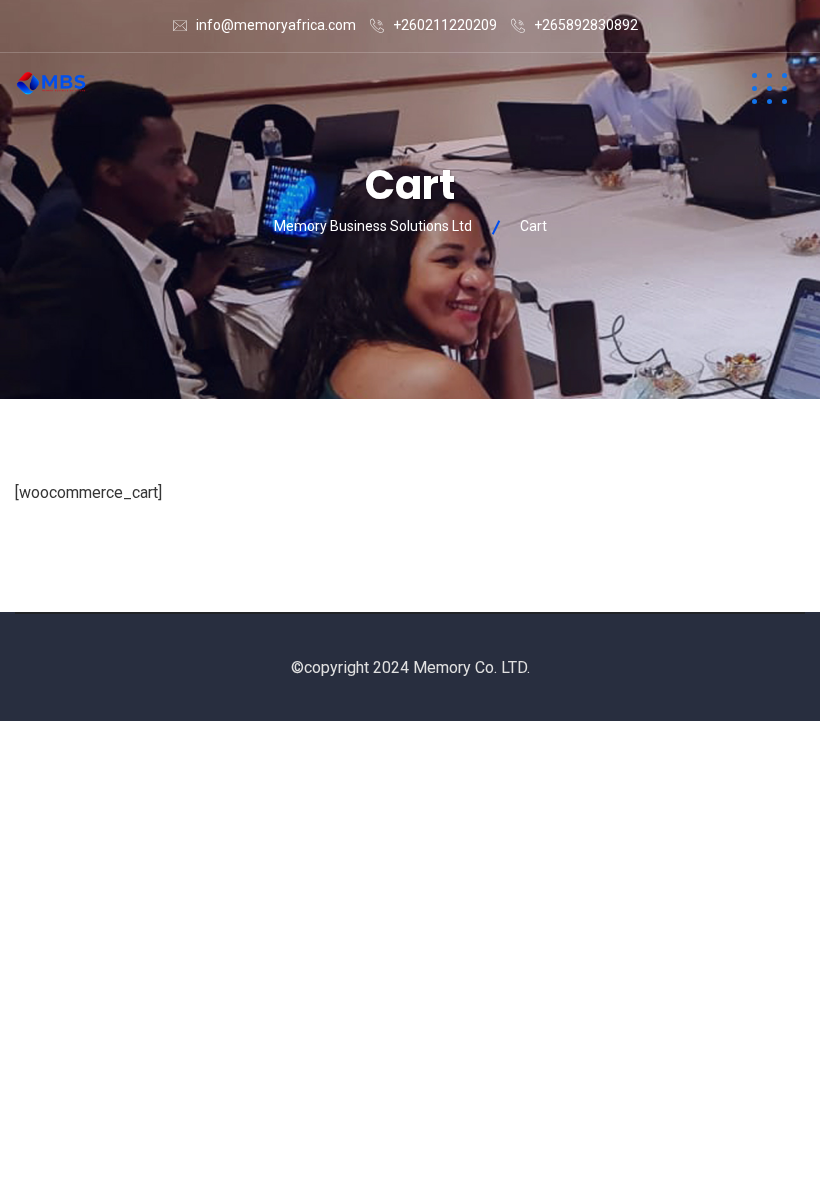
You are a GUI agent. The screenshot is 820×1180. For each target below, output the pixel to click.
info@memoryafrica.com (276, 25)
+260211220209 (445, 25)
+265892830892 (586, 25)
